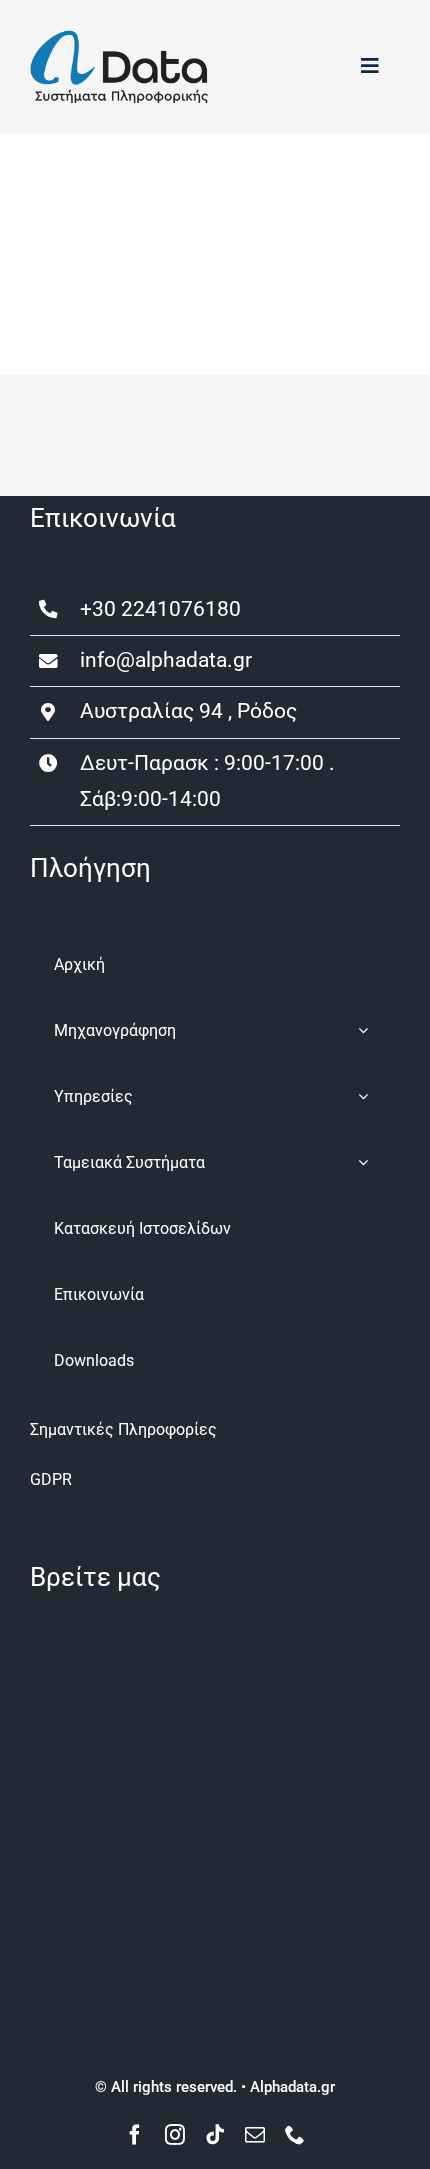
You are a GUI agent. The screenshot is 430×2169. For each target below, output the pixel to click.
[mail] (255, 2135)
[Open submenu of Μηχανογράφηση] (363, 1030)
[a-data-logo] (119, 37)
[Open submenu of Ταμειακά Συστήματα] (363, 1162)
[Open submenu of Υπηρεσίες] (363, 1096)
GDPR (51, 1479)
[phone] (295, 2135)
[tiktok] (215, 2135)
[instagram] (175, 2135)
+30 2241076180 (160, 609)
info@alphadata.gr (166, 660)
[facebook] (135, 2135)
